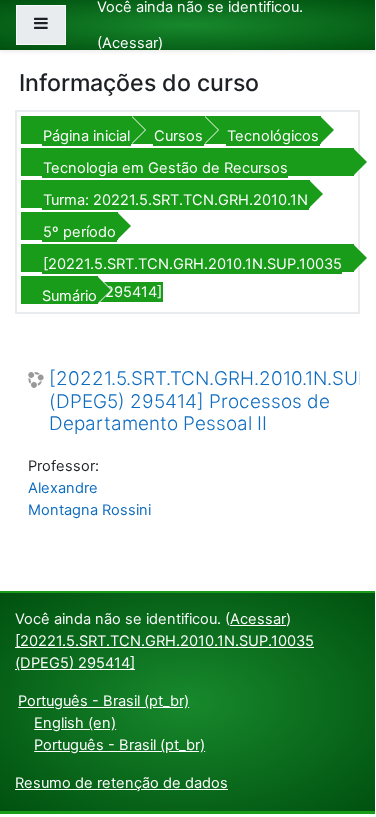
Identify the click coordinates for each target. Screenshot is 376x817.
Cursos (178, 136)
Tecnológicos (273, 136)
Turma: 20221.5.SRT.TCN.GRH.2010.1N (175, 200)
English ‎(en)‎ (75, 723)
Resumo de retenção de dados (121, 783)
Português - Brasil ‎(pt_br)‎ (103, 701)
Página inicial (86, 136)
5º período (79, 232)
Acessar (130, 43)
